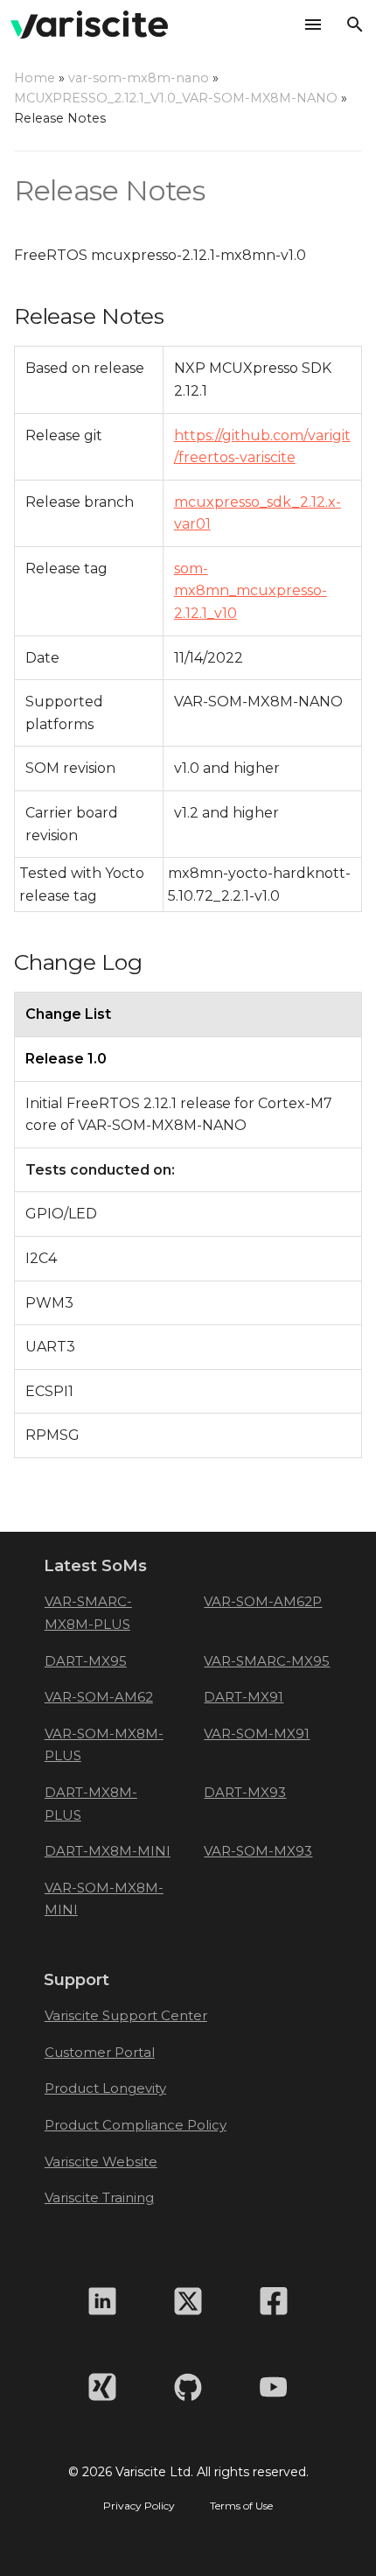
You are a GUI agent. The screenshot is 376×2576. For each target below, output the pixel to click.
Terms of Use (241, 2506)
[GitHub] (188, 2387)
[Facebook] (274, 2301)
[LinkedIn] (102, 2301)
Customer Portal (100, 2052)
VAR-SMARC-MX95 (267, 1661)
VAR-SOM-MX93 (258, 1851)
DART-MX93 (245, 1792)
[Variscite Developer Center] (89, 25)
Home (35, 78)
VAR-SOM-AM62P (263, 1601)
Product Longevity (105, 2088)
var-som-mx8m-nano (139, 78)
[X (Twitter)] (188, 2301)
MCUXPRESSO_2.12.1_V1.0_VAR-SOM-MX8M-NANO (176, 98)
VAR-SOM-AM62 (99, 1697)
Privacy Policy (139, 2506)
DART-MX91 (244, 1697)
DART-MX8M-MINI (108, 1851)
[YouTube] (274, 2387)
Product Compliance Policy (136, 2125)
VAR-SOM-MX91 (257, 1734)
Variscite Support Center (126, 2015)
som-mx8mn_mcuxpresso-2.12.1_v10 (251, 591)
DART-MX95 (86, 1661)
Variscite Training (99, 2197)
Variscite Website (101, 2162)
